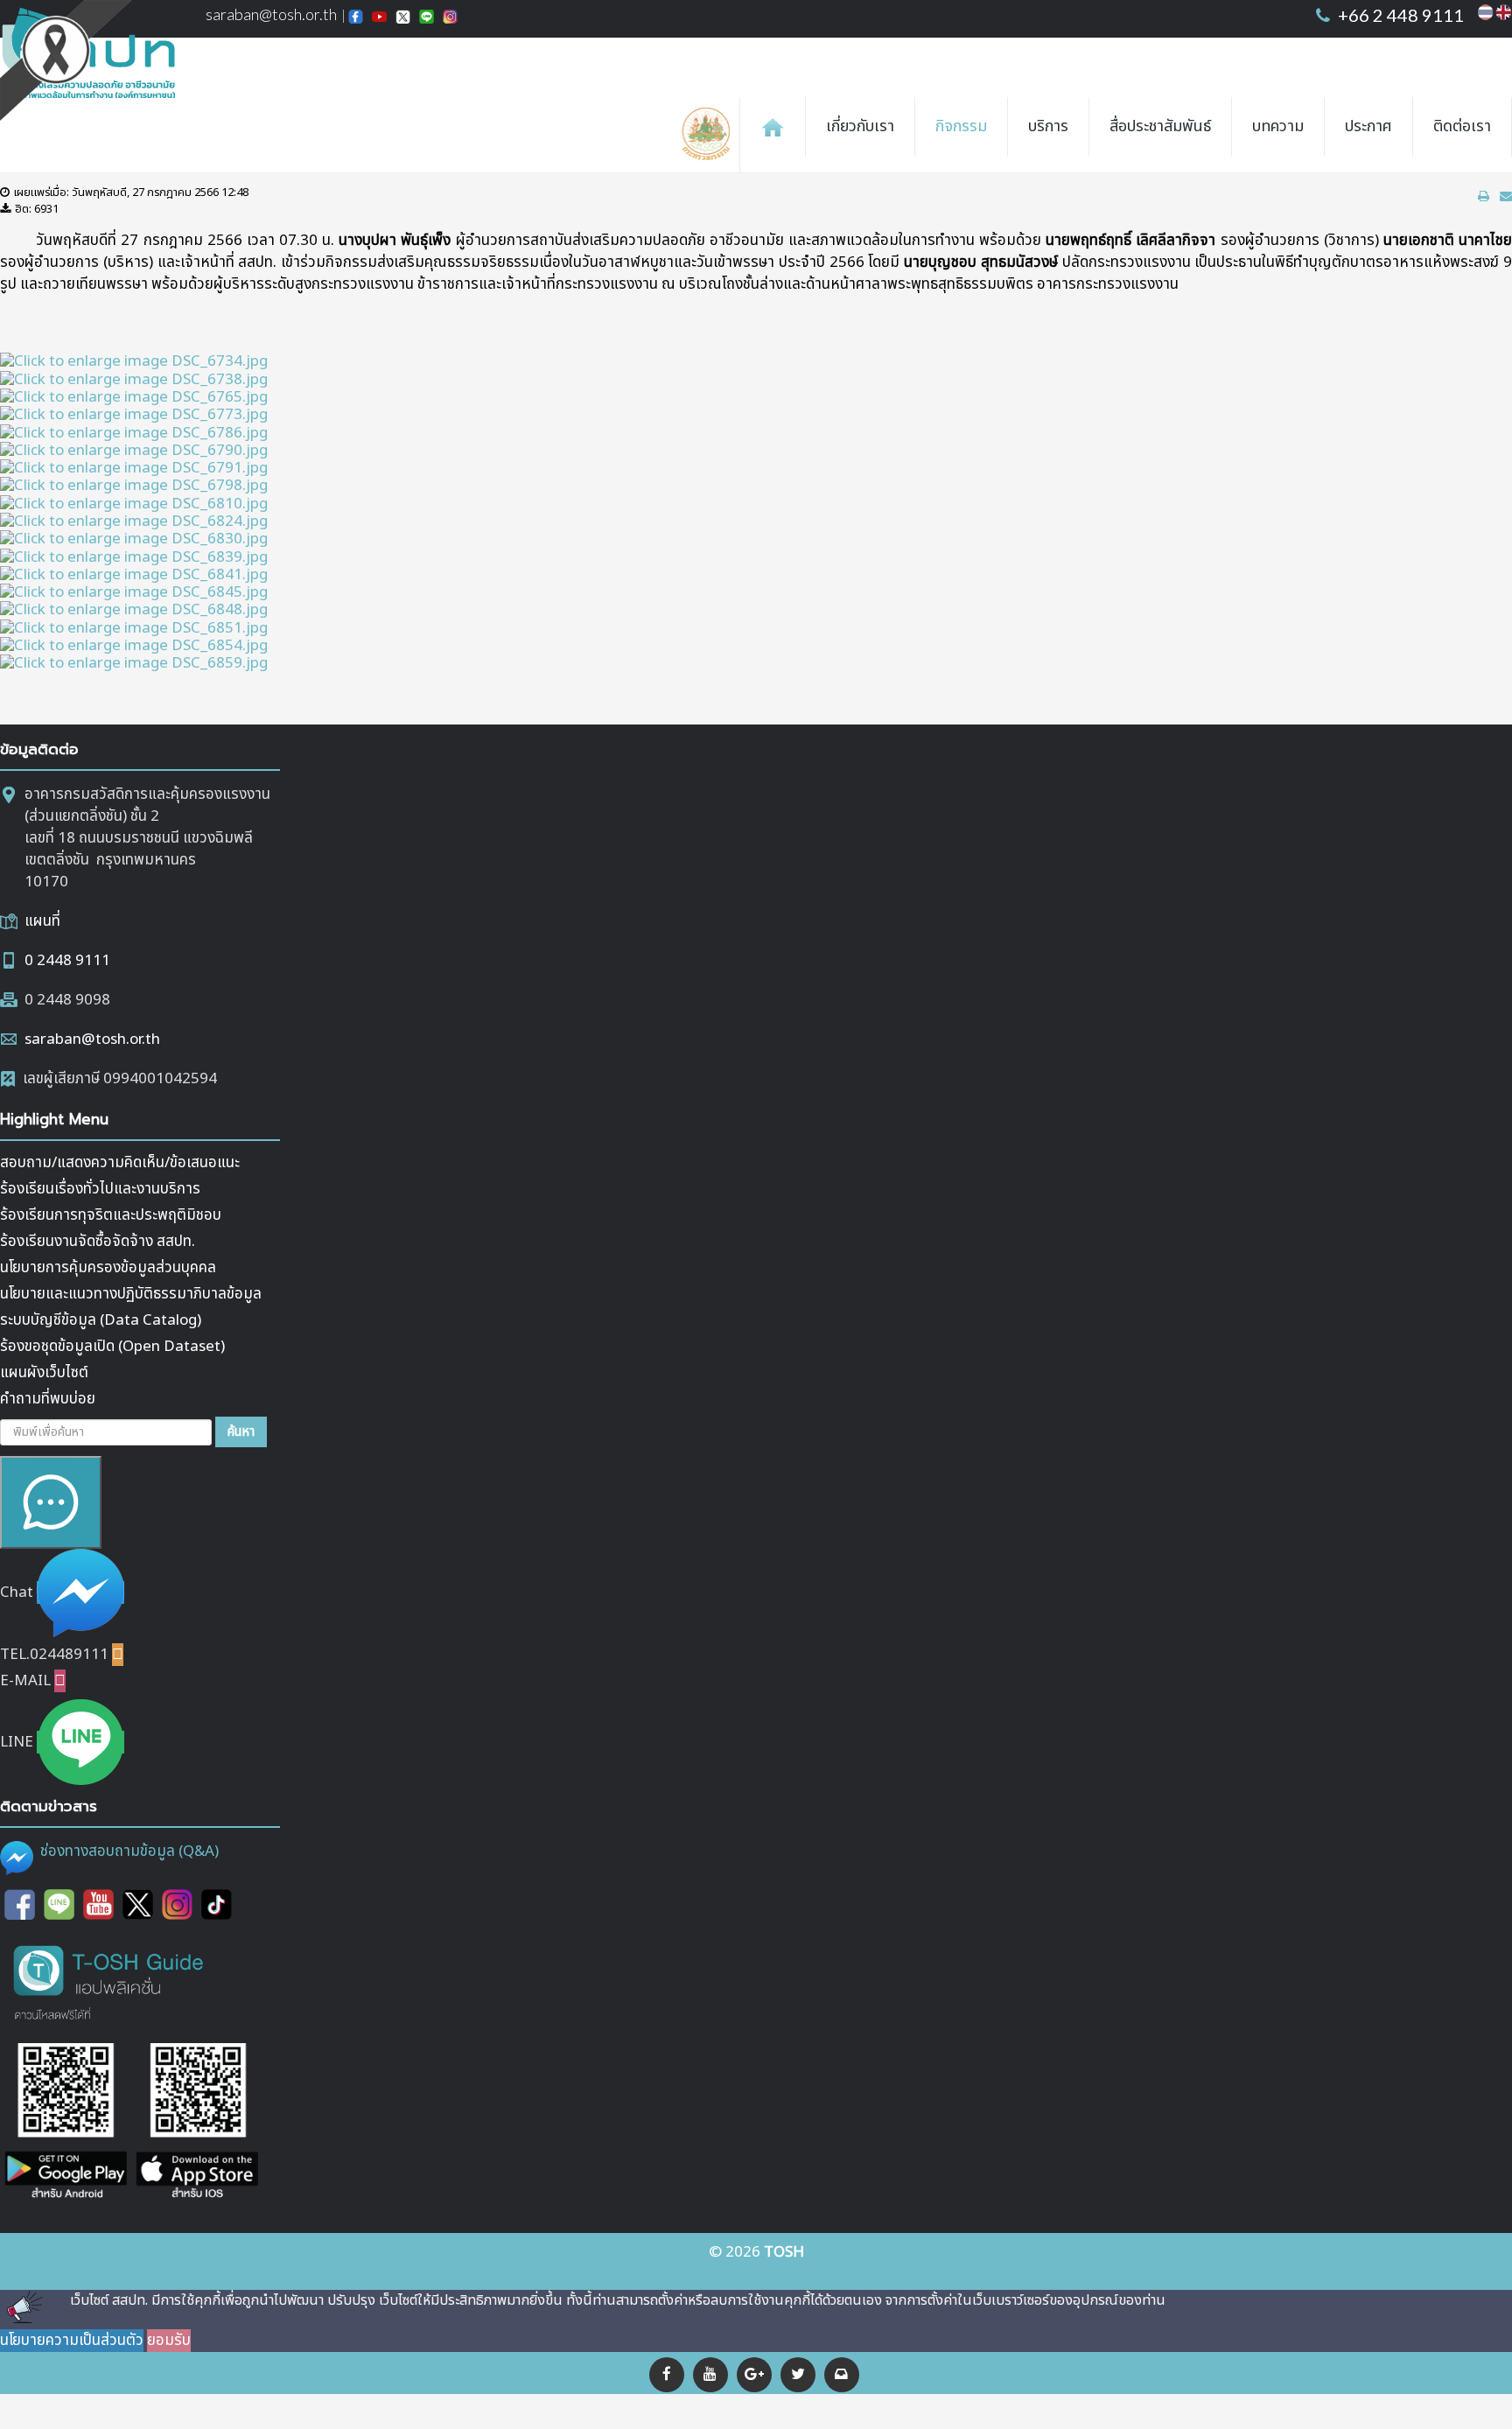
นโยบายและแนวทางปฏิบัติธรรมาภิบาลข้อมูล (131, 1294)
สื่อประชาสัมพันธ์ (1160, 126)
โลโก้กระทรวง (710, 135)
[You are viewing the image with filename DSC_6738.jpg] (134, 379)
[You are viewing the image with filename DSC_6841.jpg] (134, 575)
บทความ (1278, 126)
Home (773, 127)
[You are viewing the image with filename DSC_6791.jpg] (134, 468)
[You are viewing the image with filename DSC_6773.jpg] (134, 415)
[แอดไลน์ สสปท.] (59, 1904)
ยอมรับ (169, 2341)
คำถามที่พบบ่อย (48, 1399)
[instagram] (177, 1904)
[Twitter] (798, 2375)
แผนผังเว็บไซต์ (44, 1373)
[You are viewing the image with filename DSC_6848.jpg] (134, 610)
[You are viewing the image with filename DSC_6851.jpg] (134, 627)
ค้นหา (241, 1432)
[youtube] (710, 2375)
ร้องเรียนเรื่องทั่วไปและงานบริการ (100, 1189)
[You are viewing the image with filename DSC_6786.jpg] (134, 432)
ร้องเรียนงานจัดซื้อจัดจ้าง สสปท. (98, 1242)
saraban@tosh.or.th (92, 1039)
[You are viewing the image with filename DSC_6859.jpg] (134, 663)
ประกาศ (1368, 126)
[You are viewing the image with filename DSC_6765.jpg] (134, 397)
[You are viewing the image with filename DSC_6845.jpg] (134, 592)
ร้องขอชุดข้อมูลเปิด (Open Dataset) (112, 1347)
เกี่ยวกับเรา (860, 126)
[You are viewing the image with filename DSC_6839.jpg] (134, 556)
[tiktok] (217, 1904)
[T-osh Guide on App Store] (197, 2123)
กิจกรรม (961, 126)
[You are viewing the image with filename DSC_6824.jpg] (134, 521)
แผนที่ (42, 921)
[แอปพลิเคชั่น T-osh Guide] (109, 1981)
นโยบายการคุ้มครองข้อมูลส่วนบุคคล (108, 1268)
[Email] (842, 2375)
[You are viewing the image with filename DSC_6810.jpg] (134, 503)
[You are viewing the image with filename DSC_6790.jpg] (134, 451)
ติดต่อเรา (1462, 126)
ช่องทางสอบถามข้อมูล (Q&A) (129, 1851)
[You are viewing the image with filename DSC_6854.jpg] (134, 646)
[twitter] (138, 1904)
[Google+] (754, 2375)
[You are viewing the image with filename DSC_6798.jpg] (134, 486)
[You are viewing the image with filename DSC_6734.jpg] (134, 361)
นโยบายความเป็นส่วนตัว (72, 2341)
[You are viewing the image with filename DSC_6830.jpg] (134, 539)
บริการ (1048, 126)
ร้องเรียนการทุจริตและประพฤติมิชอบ (111, 1215)
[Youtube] (98, 1904)
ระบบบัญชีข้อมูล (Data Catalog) (101, 1320)
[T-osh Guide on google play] (66, 2123)
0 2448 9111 (67, 961)
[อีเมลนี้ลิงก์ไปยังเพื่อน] (1506, 196)
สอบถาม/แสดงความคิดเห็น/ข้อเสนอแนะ (120, 1163)
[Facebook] (667, 2375)
